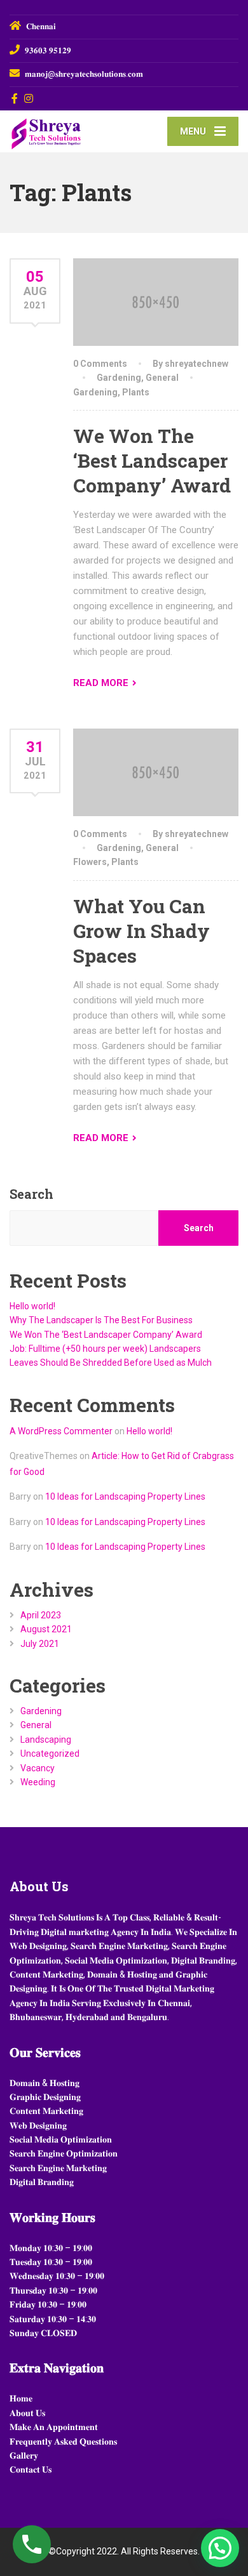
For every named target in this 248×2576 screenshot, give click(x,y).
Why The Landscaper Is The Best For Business (101, 1320)
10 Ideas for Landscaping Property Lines (125, 1496)
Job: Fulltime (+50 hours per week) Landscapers (105, 1349)
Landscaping (46, 1740)
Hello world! (32, 1306)
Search (31, 1194)
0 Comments (100, 364)
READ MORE (101, 683)
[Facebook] (15, 98)
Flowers (90, 862)
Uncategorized (50, 1754)
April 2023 (41, 1615)
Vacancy (38, 1768)
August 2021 (46, 1629)
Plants (136, 392)
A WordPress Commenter (61, 1431)
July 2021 (40, 1644)
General (162, 378)
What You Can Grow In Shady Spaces (141, 931)
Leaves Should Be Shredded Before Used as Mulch (111, 1363)
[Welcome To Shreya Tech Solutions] (67, 130)
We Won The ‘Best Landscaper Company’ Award (152, 460)
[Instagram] (29, 98)
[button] (220, 2548)
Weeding (38, 1782)
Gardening (119, 378)
